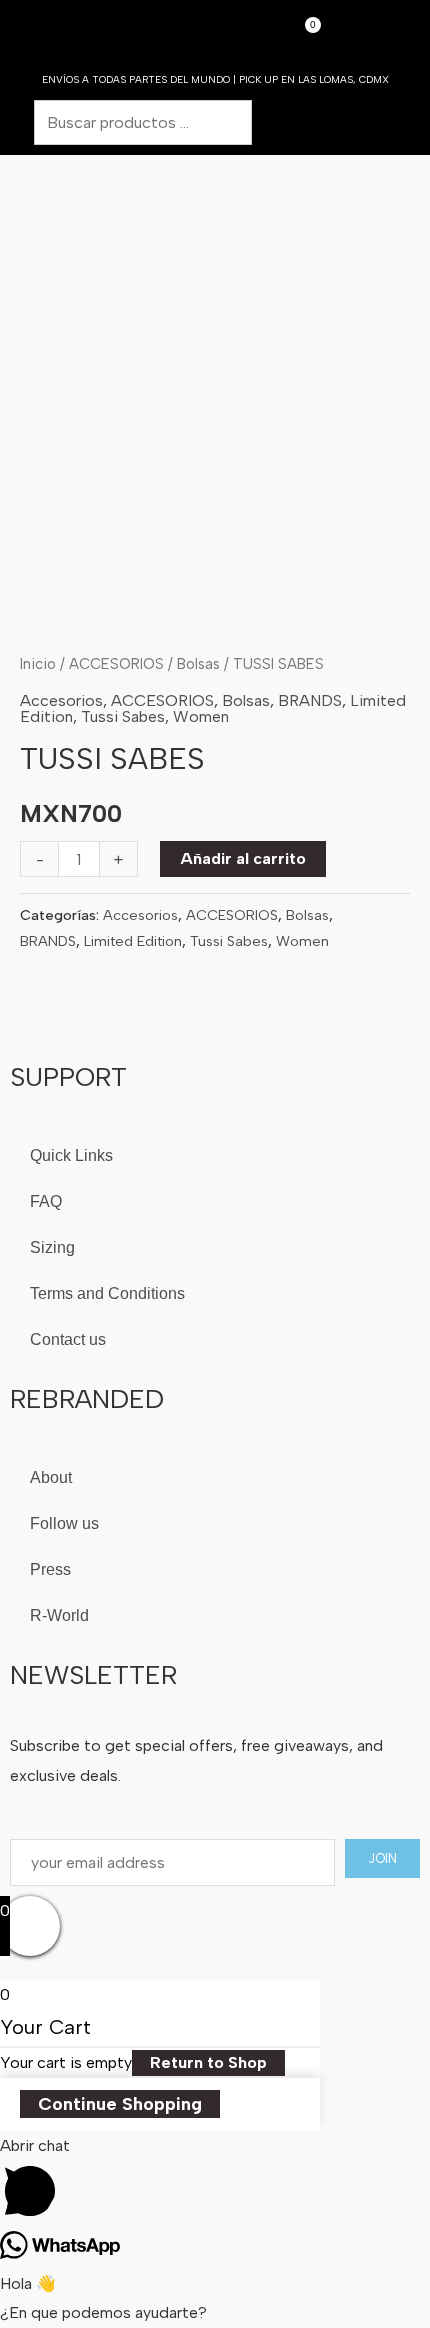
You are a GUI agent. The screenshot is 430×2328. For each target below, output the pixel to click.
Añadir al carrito (243, 858)
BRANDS (310, 700)
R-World (59, 1615)
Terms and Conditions (107, 1293)
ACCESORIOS (116, 664)
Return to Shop (208, 2062)
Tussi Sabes (123, 716)
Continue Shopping (120, 2104)
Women (201, 716)
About (51, 1477)
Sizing (52, 1247)
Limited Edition (133, 941)
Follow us (64, 1523)
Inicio (38, 664)
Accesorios (61, 700)
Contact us (68, 1339)
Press (50, 1569)
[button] (387, 38)
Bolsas (198, 664)
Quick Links (71, 1155)
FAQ (46, 1201)
